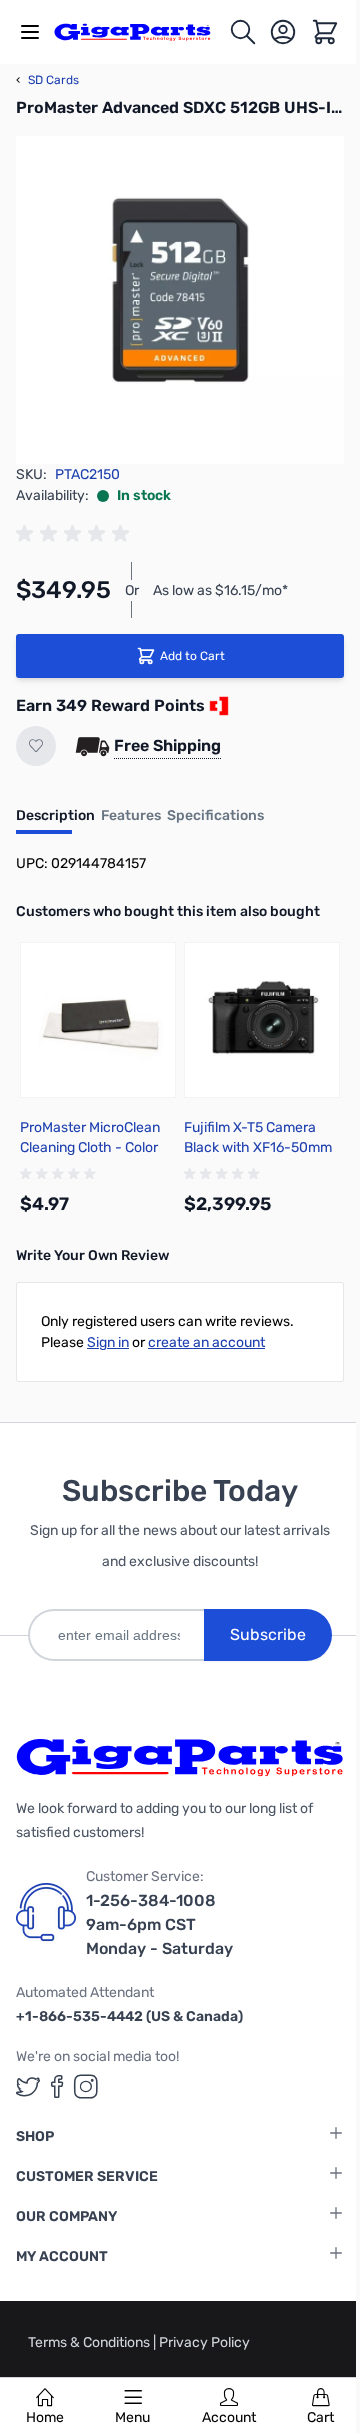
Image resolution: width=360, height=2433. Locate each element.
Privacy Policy (204, 2342)
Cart (320, 2417)
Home (45, 2417)
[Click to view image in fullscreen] (180, 300)
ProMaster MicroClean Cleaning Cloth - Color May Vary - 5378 (90, 1147)
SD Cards (47, 80)
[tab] (55, 822)
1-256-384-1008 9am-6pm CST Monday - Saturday (159, 1924)
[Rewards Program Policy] (217, 706)
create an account (206, 1342)
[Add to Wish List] (36, 746)
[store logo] (141, 32)
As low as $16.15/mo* (220, 590)
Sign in (108, 1342)
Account (229, 2417)
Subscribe (268, 1634)
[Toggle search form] (243, 32)
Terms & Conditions (90, 2342)
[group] (76, 534)
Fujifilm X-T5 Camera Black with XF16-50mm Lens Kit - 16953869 (258, 1147)
